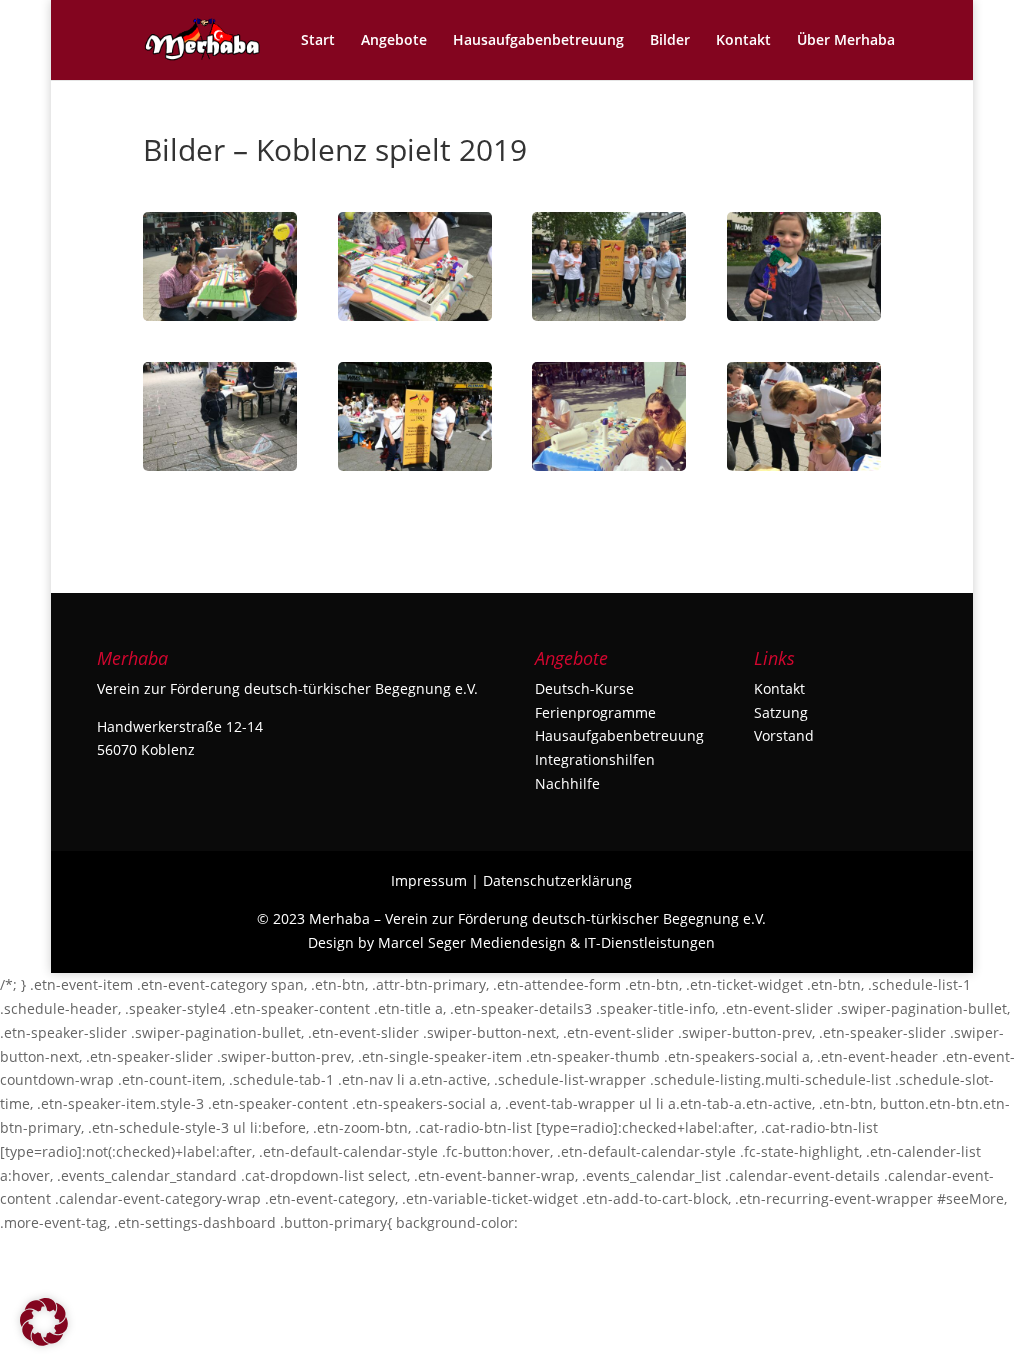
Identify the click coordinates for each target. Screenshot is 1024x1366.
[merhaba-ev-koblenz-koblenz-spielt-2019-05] (804, 320)
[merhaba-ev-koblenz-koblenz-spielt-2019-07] (415, 320)
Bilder (670, 41)
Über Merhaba (846, 41)
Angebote (394, 41)
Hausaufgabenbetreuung (538, 41)
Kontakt (743, 41)
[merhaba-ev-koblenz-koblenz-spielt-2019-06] (609, 320)
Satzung (781, 712)
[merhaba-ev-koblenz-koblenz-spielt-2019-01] (804, 470)
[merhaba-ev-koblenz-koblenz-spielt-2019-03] (415, 470)
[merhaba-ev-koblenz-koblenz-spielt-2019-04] (220, 470)
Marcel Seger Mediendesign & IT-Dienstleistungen (546, 942)
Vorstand (784, 735)
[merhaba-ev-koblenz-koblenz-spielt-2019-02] (609, 470)
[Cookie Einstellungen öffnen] (44, 1340)
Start (318, 41)
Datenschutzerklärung (557, 880)
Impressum (429, 880)
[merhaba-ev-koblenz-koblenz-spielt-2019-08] (220, 320)
